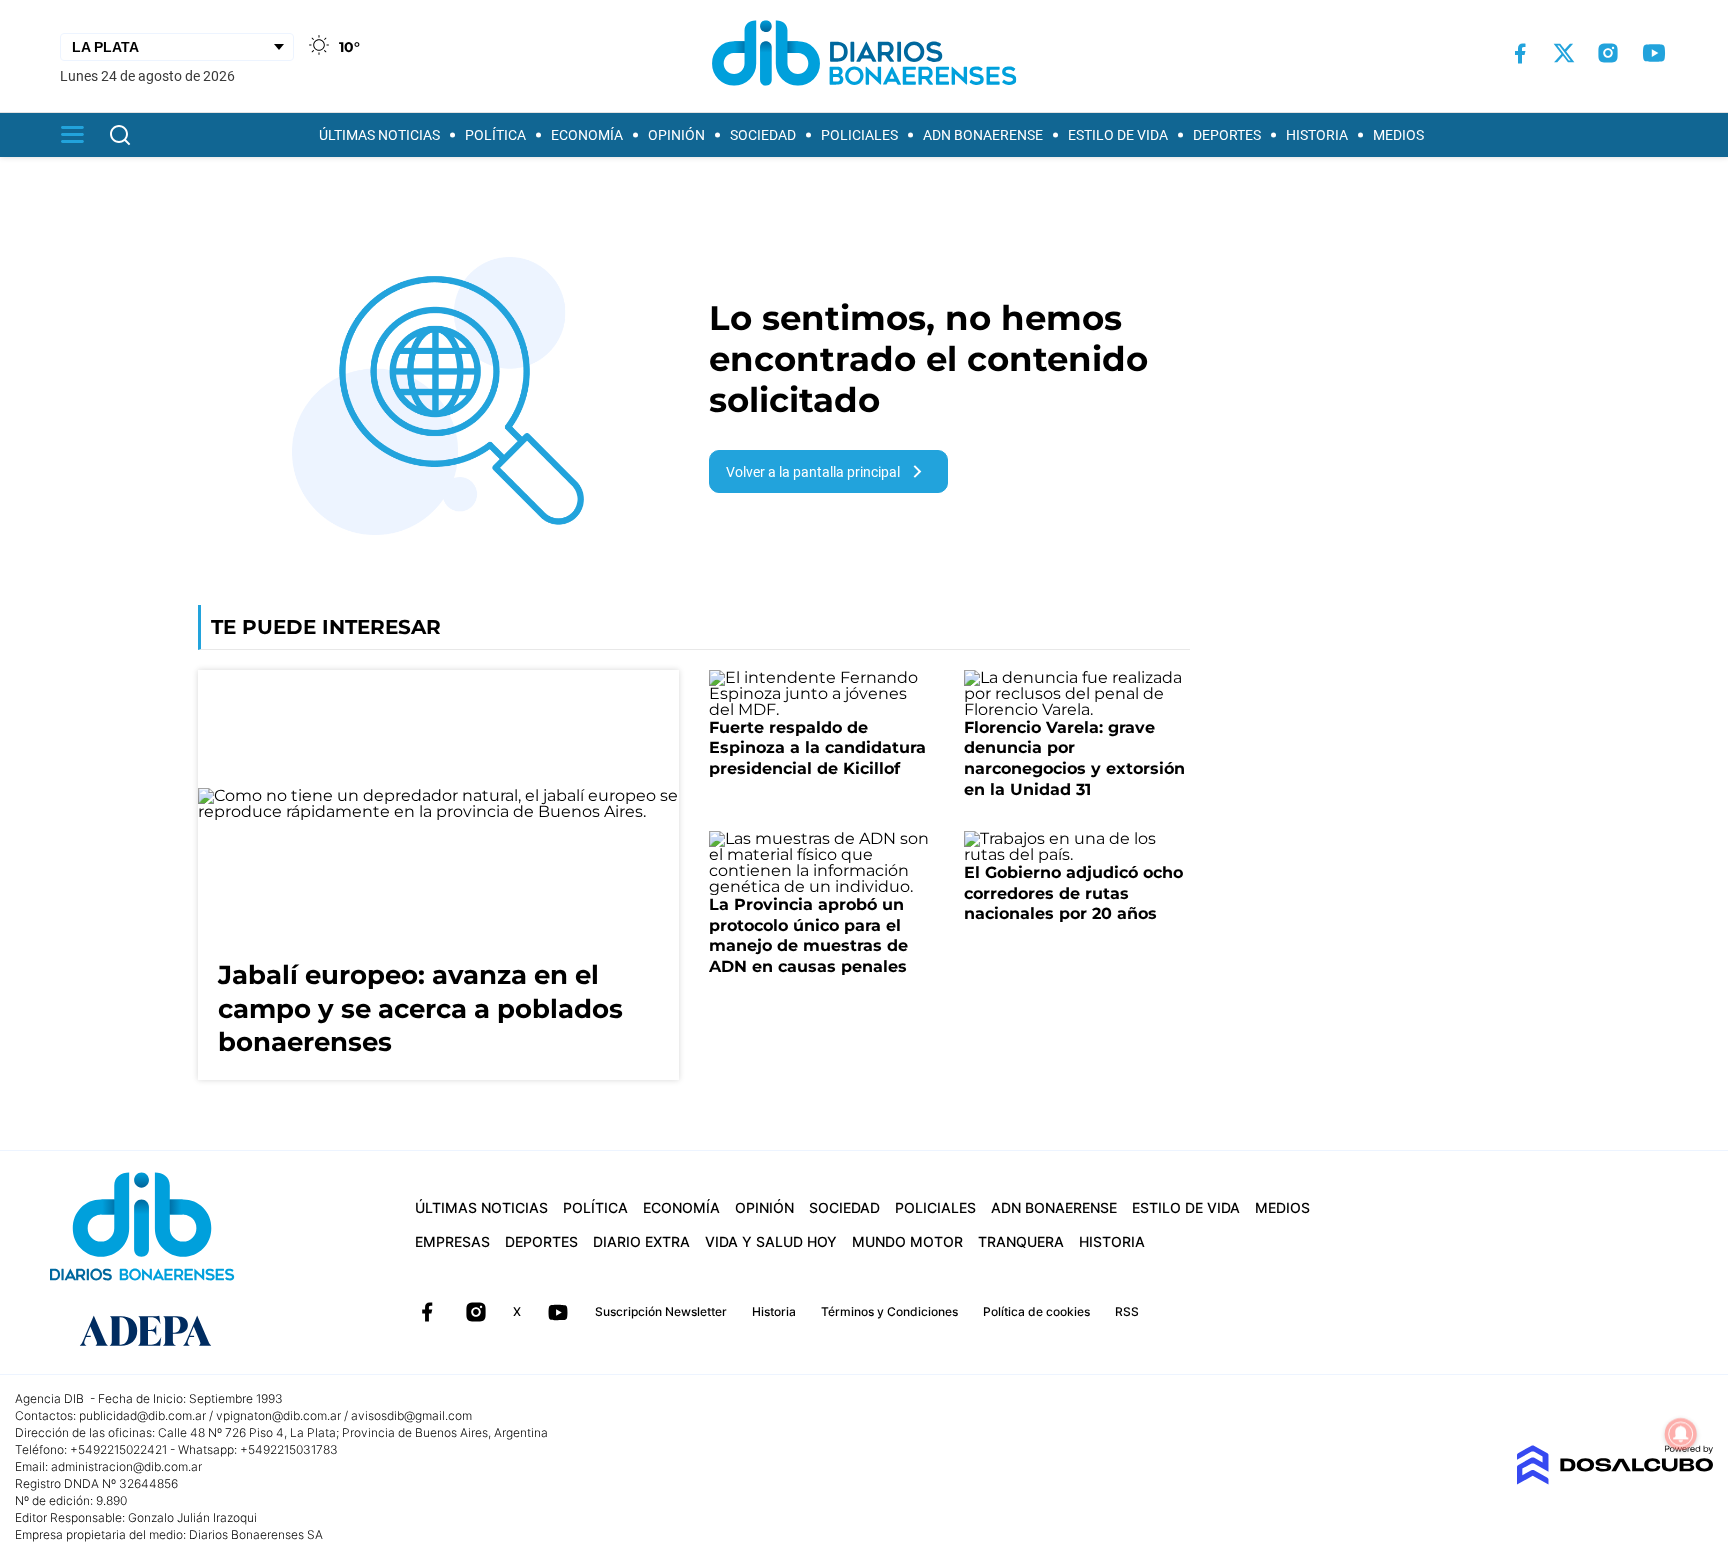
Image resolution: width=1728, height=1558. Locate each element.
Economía (587, 135)
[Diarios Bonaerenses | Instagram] (1608, 53)
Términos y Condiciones (889, 1311)
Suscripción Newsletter (661, 1311)
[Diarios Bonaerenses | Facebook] (1520, 53)
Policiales (859, 135)
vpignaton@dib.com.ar (278, 1415)
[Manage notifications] (1681, 1434)
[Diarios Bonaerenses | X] (1564, 53)
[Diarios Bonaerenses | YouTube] (1654, 53)
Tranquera (1021, 1241)
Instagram (476, 1312)
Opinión (676, 135)
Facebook (427, 1312)
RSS (1127, 1311)
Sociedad (763, 135)
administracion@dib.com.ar (126, 1466)
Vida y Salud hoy (771, 1241)
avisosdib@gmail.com (411, 1415)
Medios (1398, 135)
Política (495, 135)
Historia (1317, 135)
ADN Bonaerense (983, 135)
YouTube (558, 1312)
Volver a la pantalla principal (813, 472)
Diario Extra (641, 1241)
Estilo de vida (1118, 135)
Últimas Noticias (379, 135)
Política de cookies (1036, 1311)
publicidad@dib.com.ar (142, 1415)
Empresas (452, 1241)
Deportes (1227, 135)
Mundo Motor (907, 1241)
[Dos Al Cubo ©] (1614, 1479)
